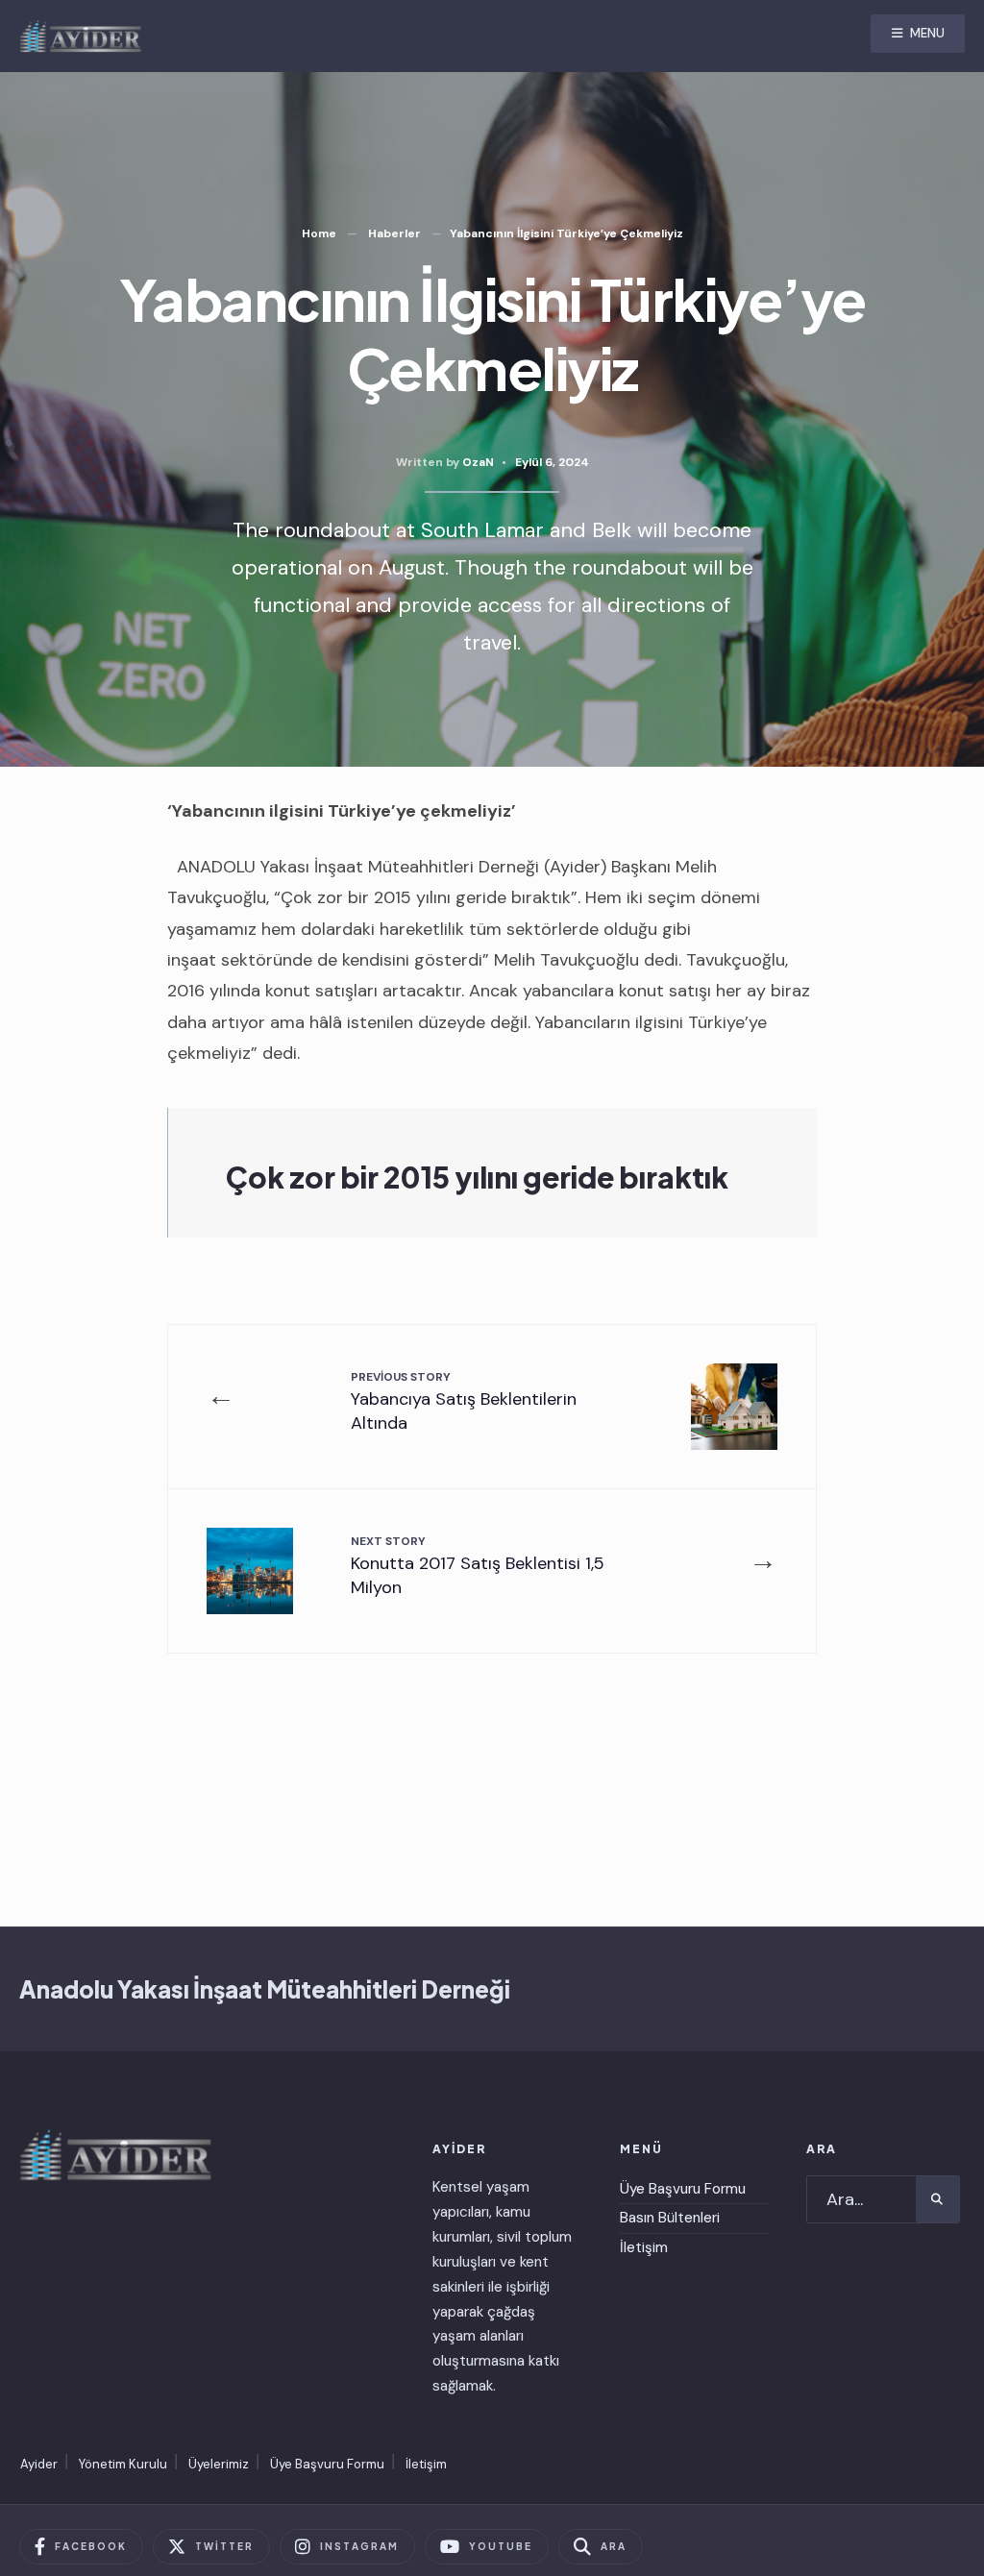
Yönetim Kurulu (123, 2464)
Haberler (394, 233)
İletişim (644, 2247)
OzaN (478, 462)
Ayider (39, 2464)
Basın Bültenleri (670, 2218)
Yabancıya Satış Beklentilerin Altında (464, 1402)
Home (319, 233)
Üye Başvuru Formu (683, 2189)
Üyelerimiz (219, 2464)
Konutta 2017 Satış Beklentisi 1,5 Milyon (478, 1566)
